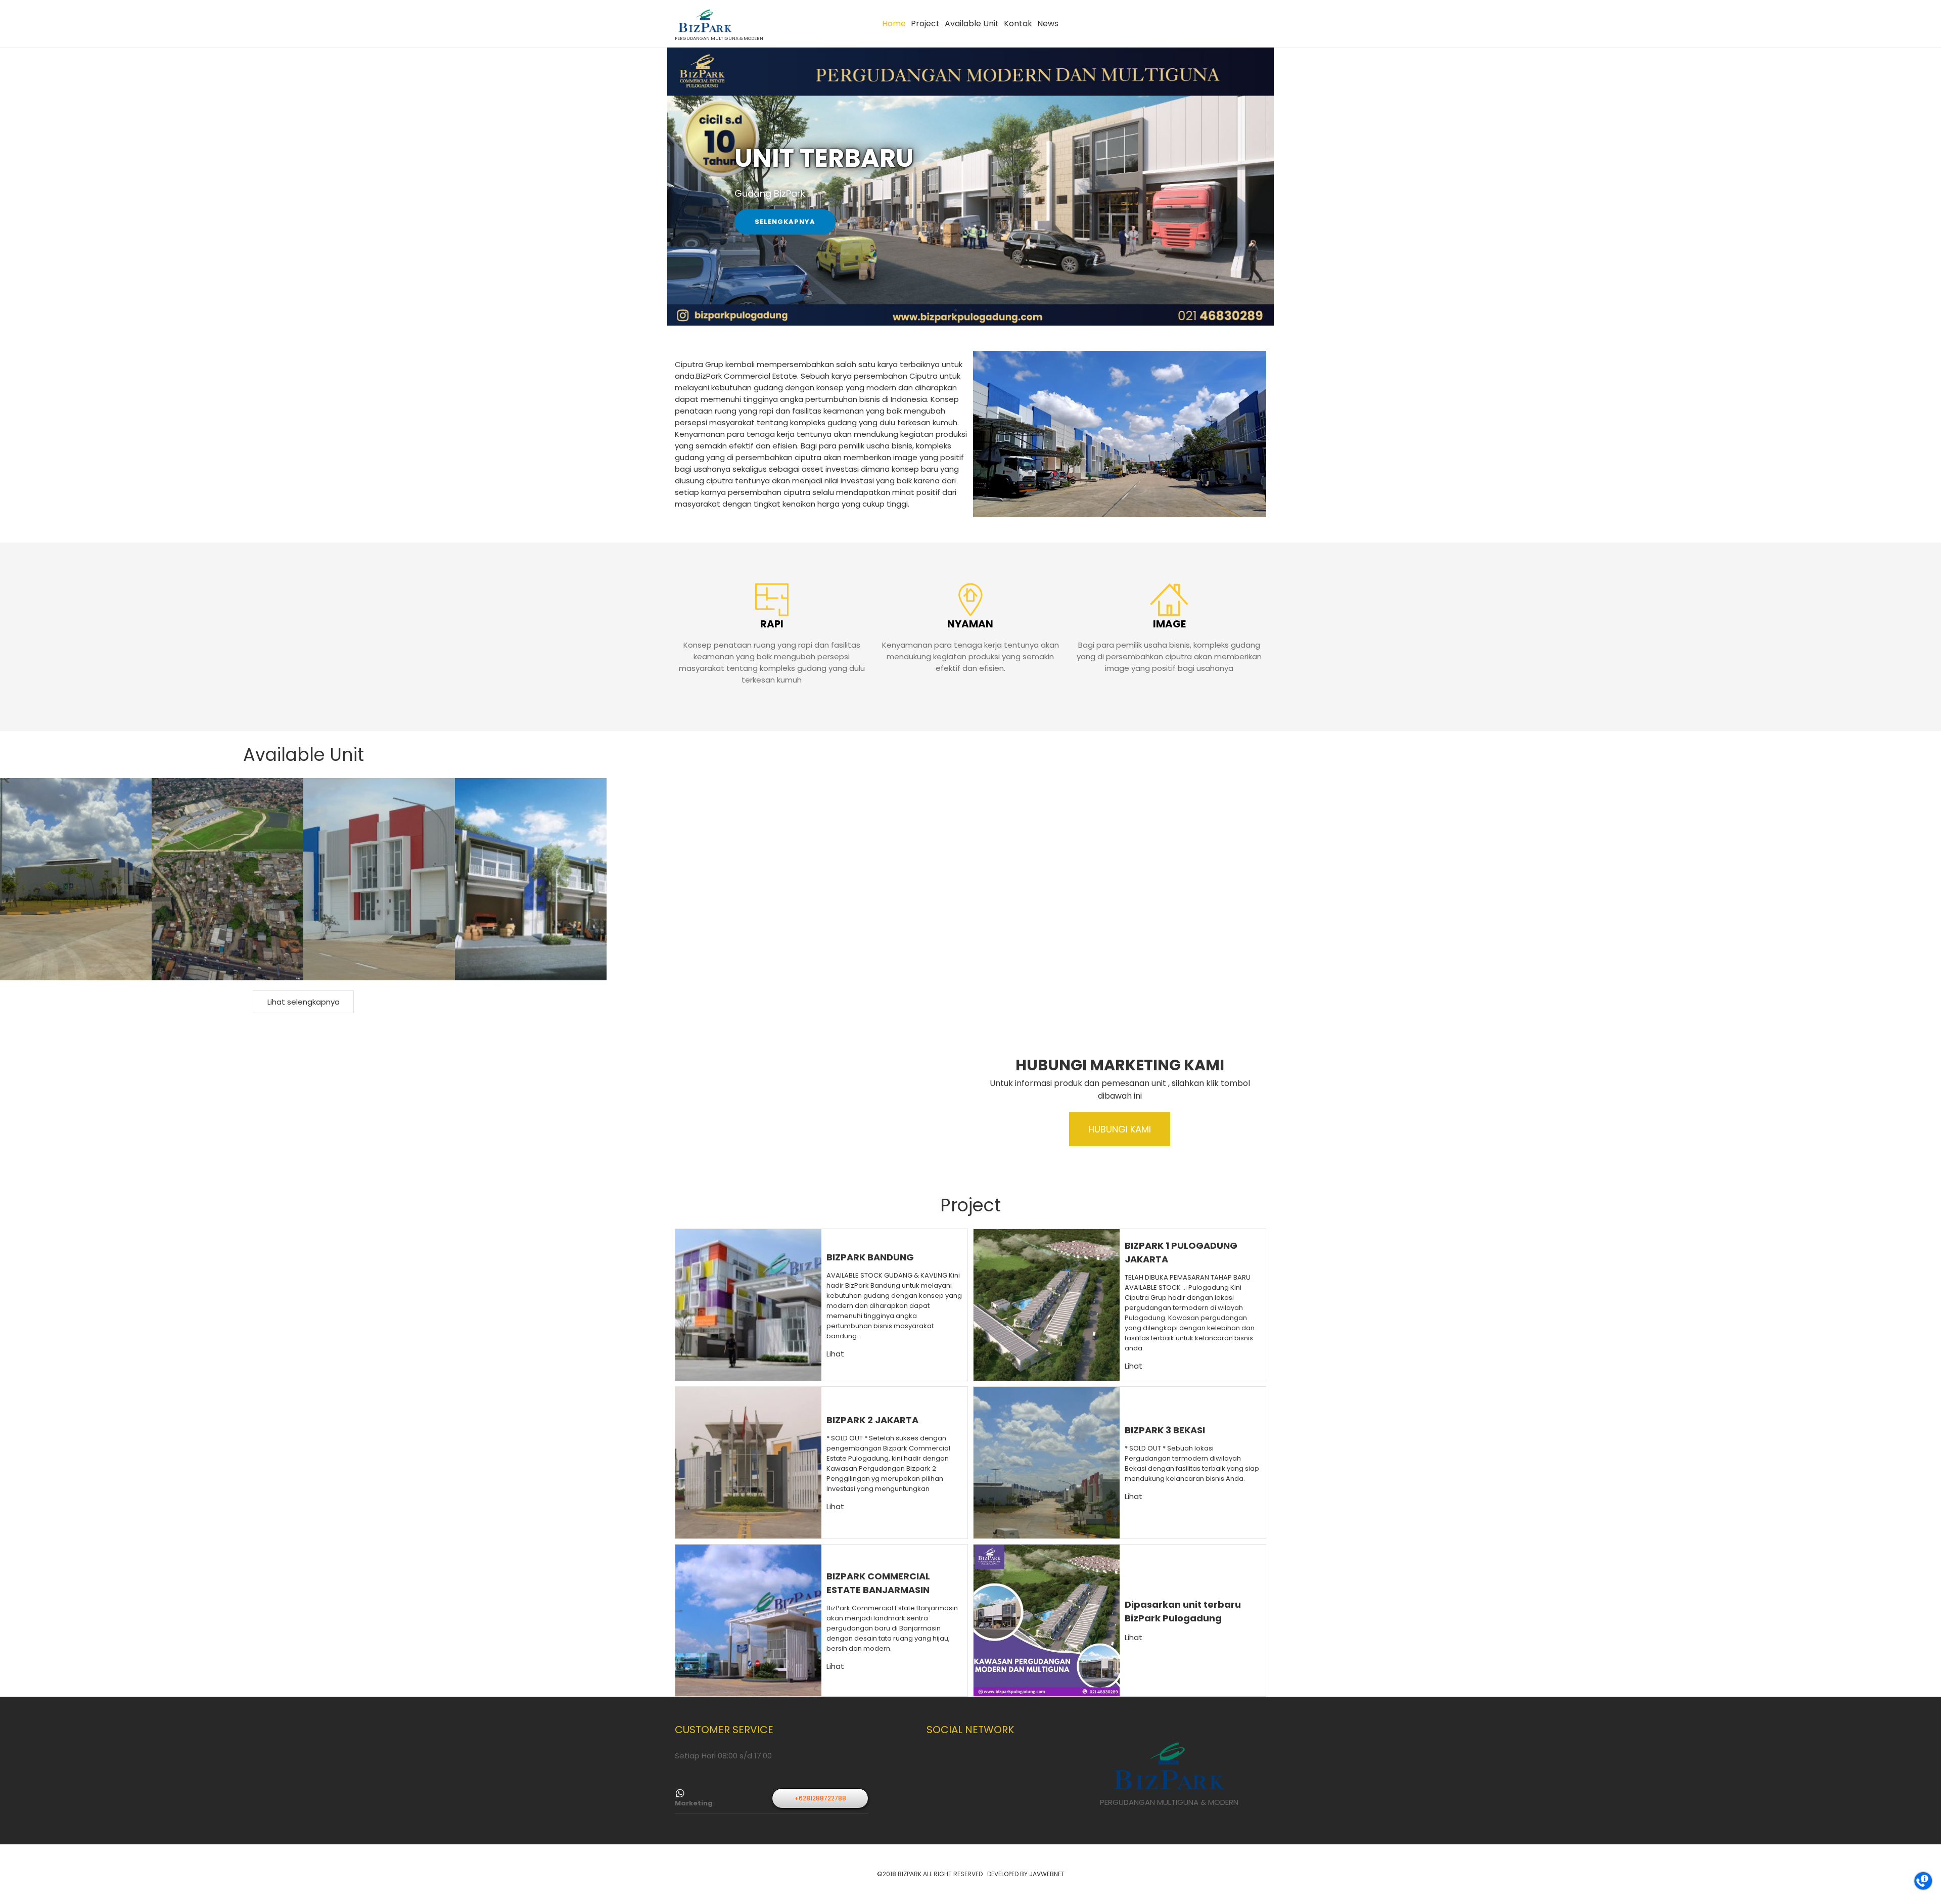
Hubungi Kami (1120, 1129)
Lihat (835, 1354)
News (1048, 24)
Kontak (1018, 24)
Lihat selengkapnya (304, 1002)
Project (925, 24)
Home (894, 24)
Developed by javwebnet (1026, 1874)
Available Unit (972, 24)
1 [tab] (955, 310)
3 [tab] (986, 310)
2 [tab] (970, 310)
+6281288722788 (820, 1798)
